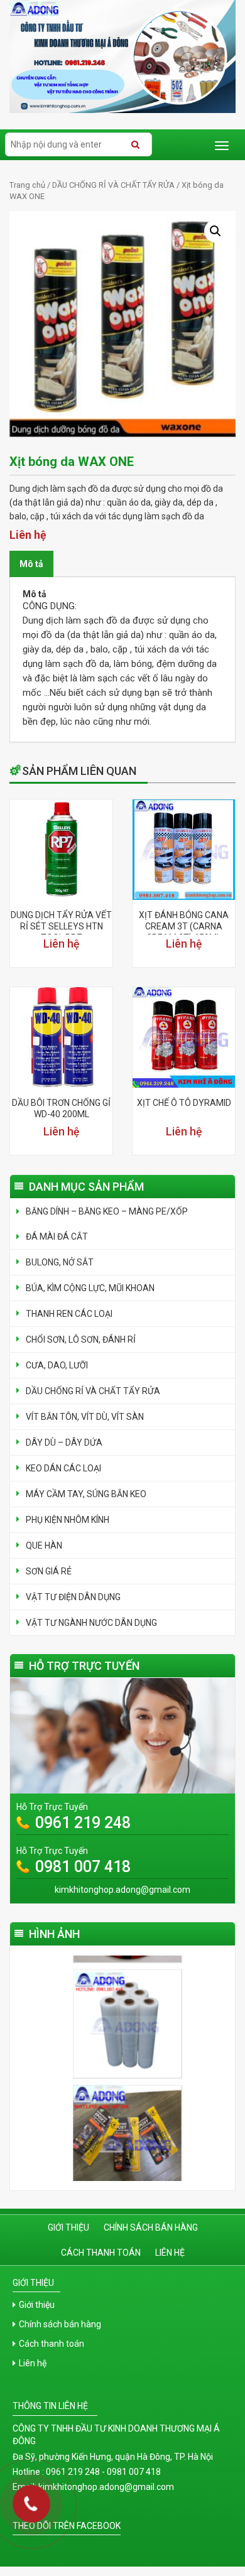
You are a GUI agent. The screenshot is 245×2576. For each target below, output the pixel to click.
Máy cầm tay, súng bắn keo (86, 1494)
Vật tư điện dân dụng (73, 1597)
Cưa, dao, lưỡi (57, 1365)
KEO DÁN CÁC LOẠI (63, 1468)
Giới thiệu (68, 2227)
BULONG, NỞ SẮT (60, 1262)
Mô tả (31, 564)
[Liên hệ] (27, 2509)
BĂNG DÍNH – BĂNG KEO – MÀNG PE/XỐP (107, 1211)
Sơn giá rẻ (49, 1571)
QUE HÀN (44, 1545)
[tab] (31, 564)
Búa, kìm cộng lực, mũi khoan (90, 1288)
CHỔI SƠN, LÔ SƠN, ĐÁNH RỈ (81, 1339)
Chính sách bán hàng (151, 2227)
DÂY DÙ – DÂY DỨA (64, 1442)
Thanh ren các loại (69, 1314)
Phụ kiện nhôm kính (68, 1520)
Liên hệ (170, 2253)
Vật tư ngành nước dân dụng (91, 1623)
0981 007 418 (83, 1867)
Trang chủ (27, 185)
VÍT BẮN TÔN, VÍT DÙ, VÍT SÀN (85, 1417)
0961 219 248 (83, 1823)
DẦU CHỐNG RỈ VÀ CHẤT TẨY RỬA (113, 185)
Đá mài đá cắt (57, 1237)
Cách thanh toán (101, 2253)
